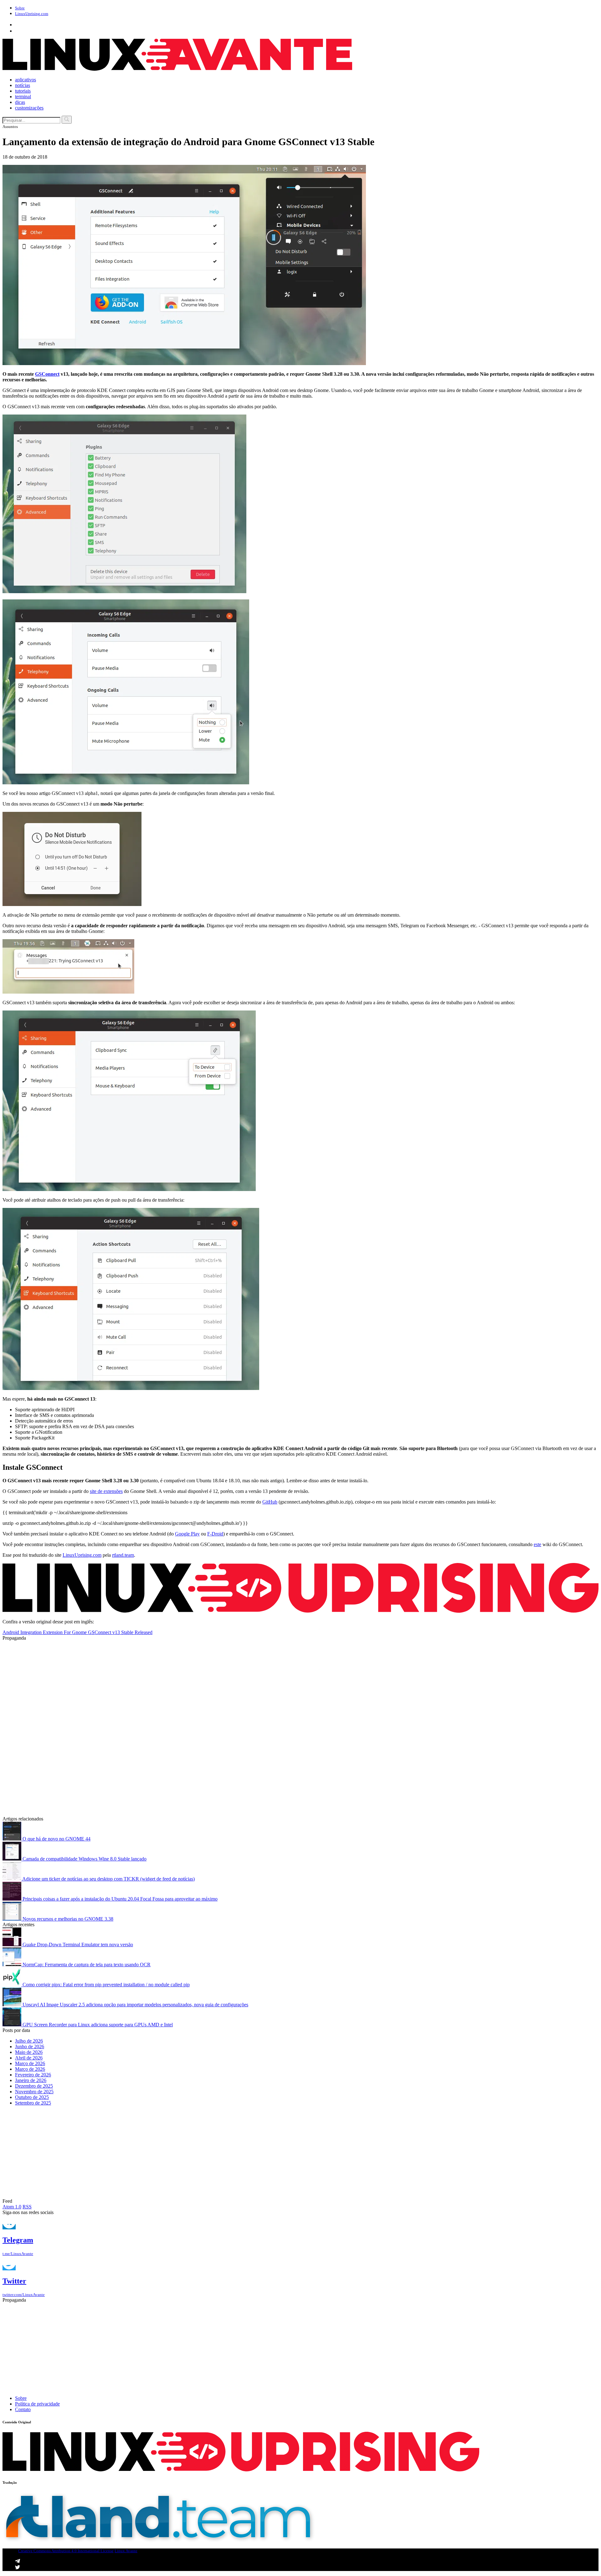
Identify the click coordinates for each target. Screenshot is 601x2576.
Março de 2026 (30, 2063)
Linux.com (32, 14)
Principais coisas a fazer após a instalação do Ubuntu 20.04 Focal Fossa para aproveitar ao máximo (119, 1899)
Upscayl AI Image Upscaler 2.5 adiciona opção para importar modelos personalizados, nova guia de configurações (135, 2005)
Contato (23, 2409)
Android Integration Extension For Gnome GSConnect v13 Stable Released (77, 1632)
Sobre (20, 8)
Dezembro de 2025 (34, 2086)
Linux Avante (126, 2551)
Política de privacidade (37, 2404)
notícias (23, 85)
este (537, 1544)
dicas (20, 102)
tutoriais (23, 91)
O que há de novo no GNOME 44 (56, 1839)
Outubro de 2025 (32, 2097)
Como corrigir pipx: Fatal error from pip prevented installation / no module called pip (105, 1985)
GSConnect (47, 374)
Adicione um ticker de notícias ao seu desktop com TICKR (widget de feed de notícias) (108, 1879)
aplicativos (26, 80)
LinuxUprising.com (82, 1555)
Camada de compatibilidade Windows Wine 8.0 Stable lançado (84, 1859)
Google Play (187, 1534)
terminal (23, 97)
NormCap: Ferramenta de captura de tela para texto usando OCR (86, 1965)
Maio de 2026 (29, 2052)
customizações (29, 108)
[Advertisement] (190, 1685)
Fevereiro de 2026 (33, 2075)
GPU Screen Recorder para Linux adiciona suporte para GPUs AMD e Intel (97, 2025)
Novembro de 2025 (34, 2092)
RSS (27, 2207)
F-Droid (215, 1534)
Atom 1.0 (12, 2207)
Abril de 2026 (29, 2058)
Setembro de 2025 (33, 2103)
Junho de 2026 (30, 2047)
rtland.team (123, 1555)
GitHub (270, 1502)
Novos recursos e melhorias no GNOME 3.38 (67, 1919)
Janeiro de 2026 (31, 2080)
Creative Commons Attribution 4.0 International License (66, 2551)
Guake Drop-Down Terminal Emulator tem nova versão (77, 1945)
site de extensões (106, 1491)
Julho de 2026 (29, 2041)
